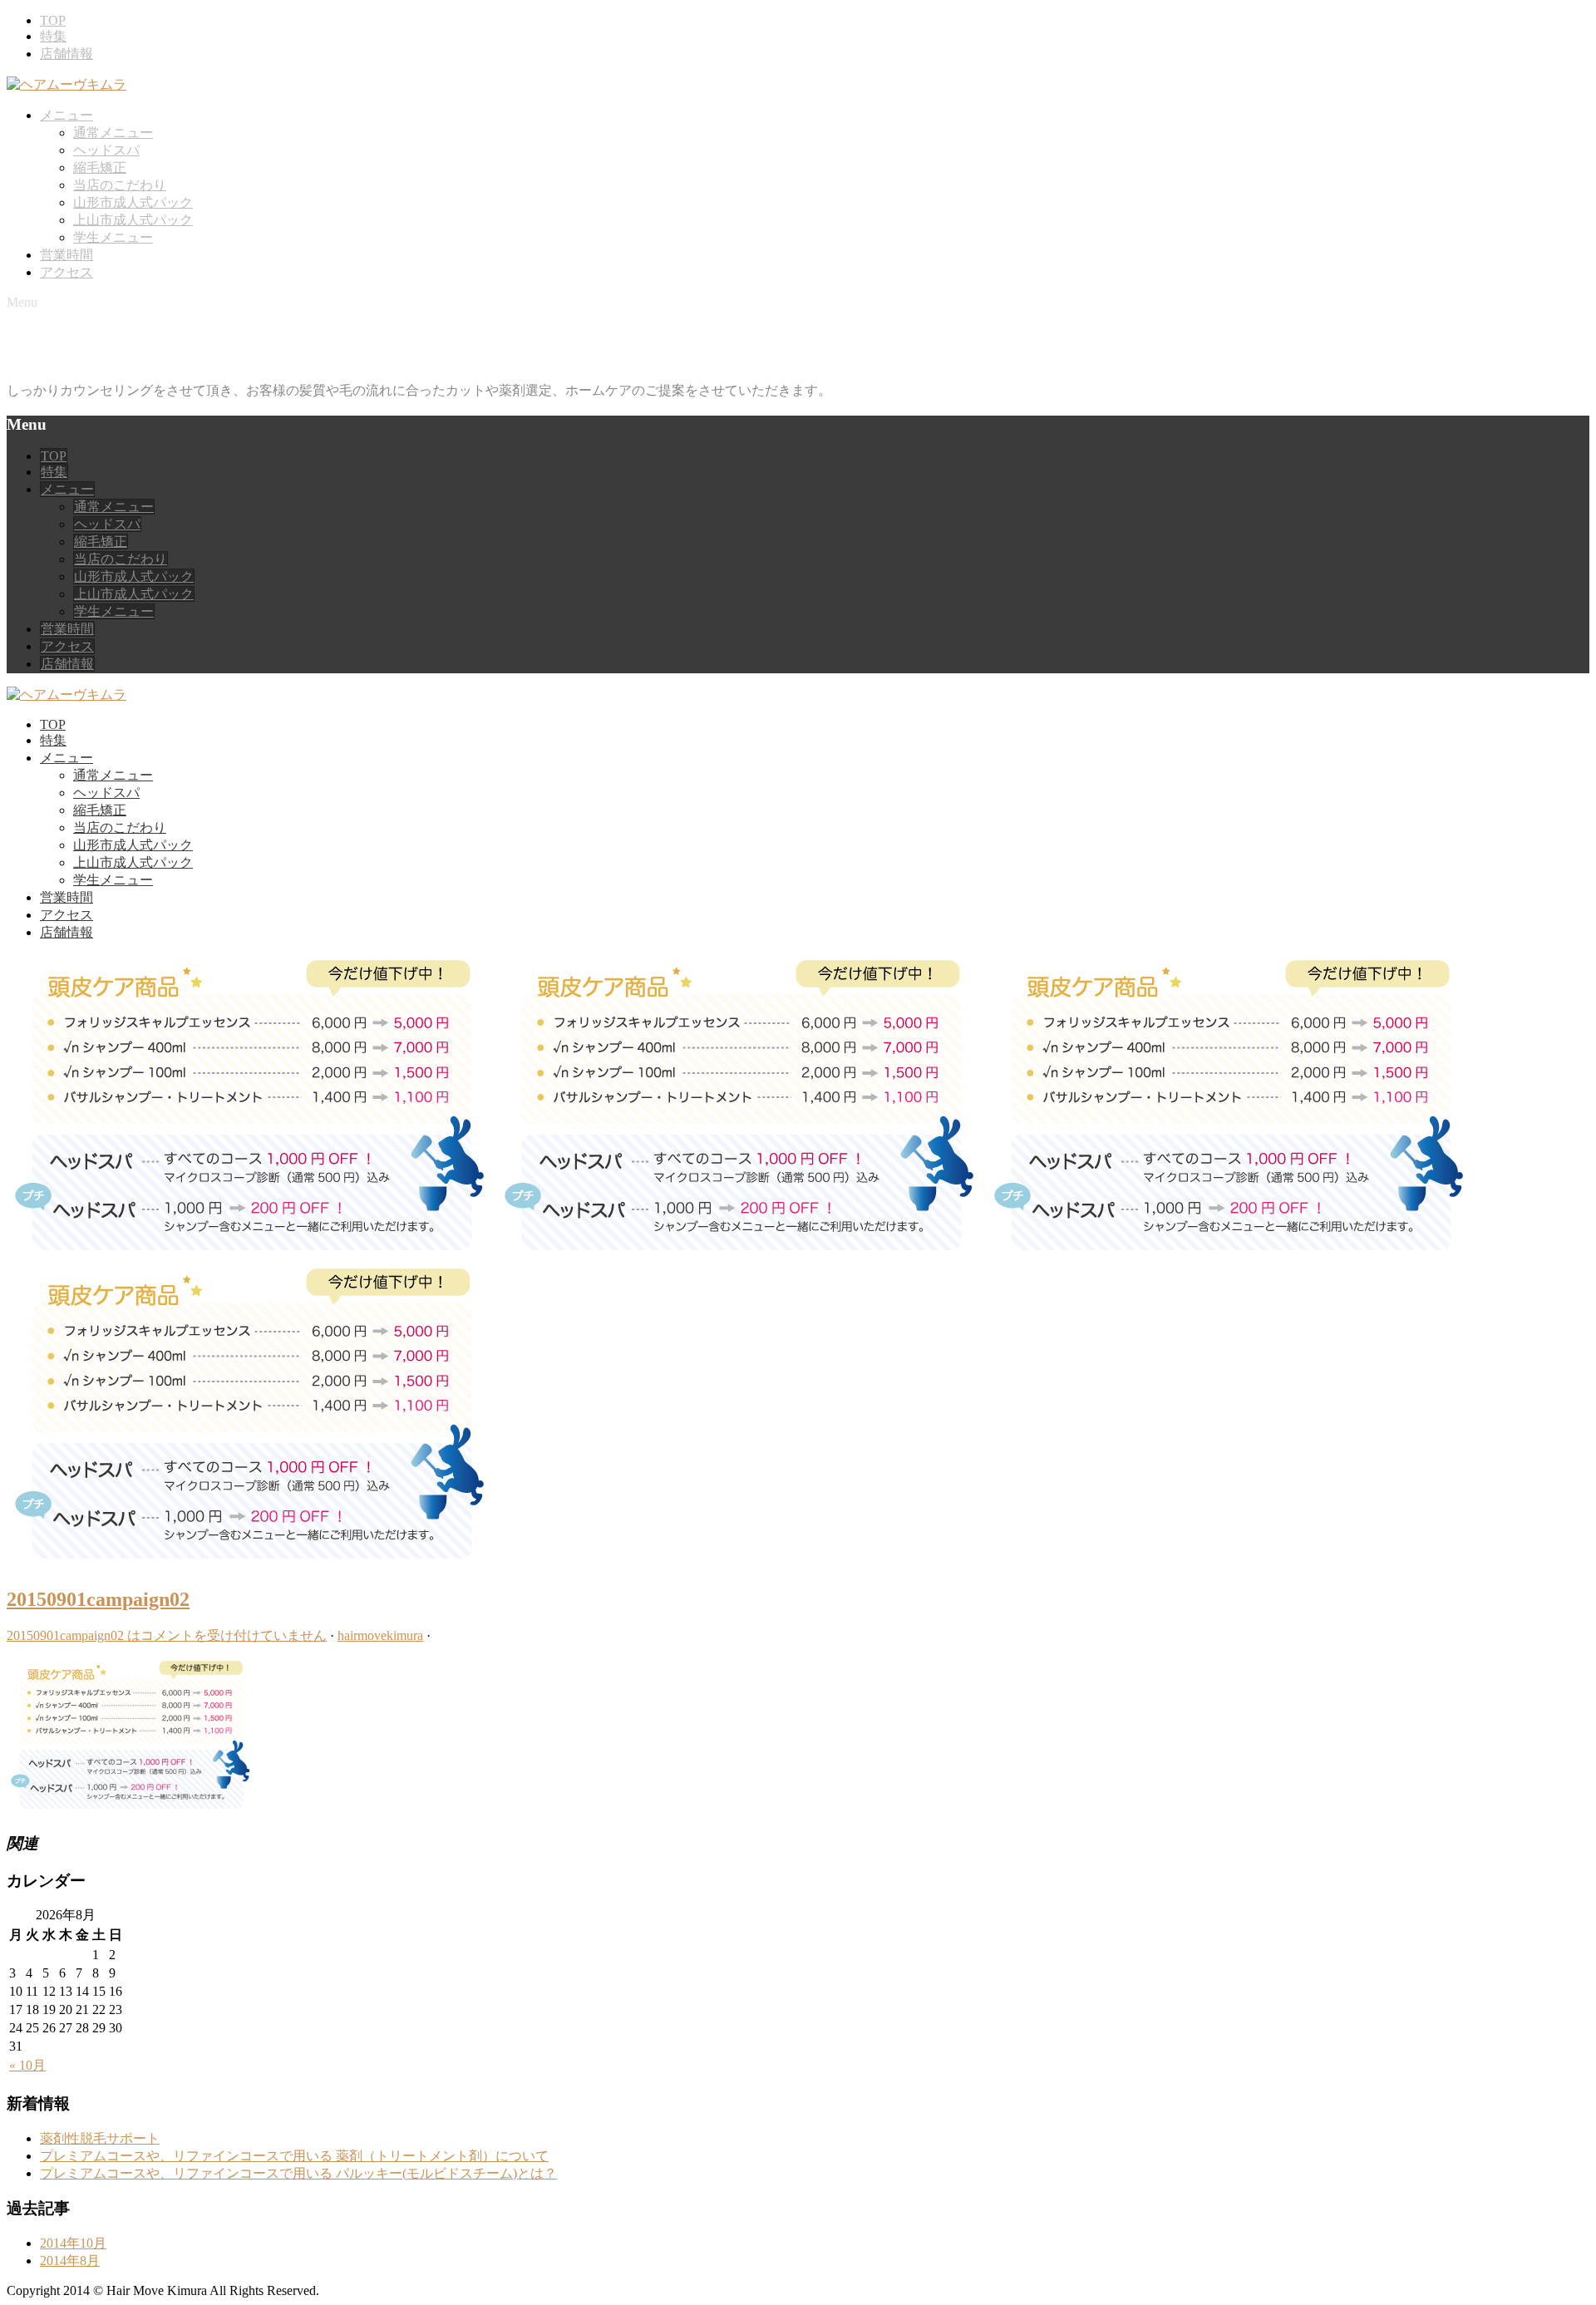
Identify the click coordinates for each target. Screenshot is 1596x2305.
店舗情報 (66, 54)
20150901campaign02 (98, 1599)
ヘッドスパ (106, 150)
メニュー (66, 115)
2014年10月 (73, 2243)
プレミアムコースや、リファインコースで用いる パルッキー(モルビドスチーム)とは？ (298, 2173)
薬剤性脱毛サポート (100, 2138)
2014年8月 (70, 2261)
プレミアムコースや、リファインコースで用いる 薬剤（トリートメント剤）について (294, 2156)
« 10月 (27, 2065)
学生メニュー (113, 237)
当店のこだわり (120, 185)
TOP (53, 20)
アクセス (66, 272)
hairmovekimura (380, 1635)
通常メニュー (113, 133)
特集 (53, 36)
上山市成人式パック (133, 220)
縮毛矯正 (100, 167)
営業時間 (66, 255)
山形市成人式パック (133, 202)
